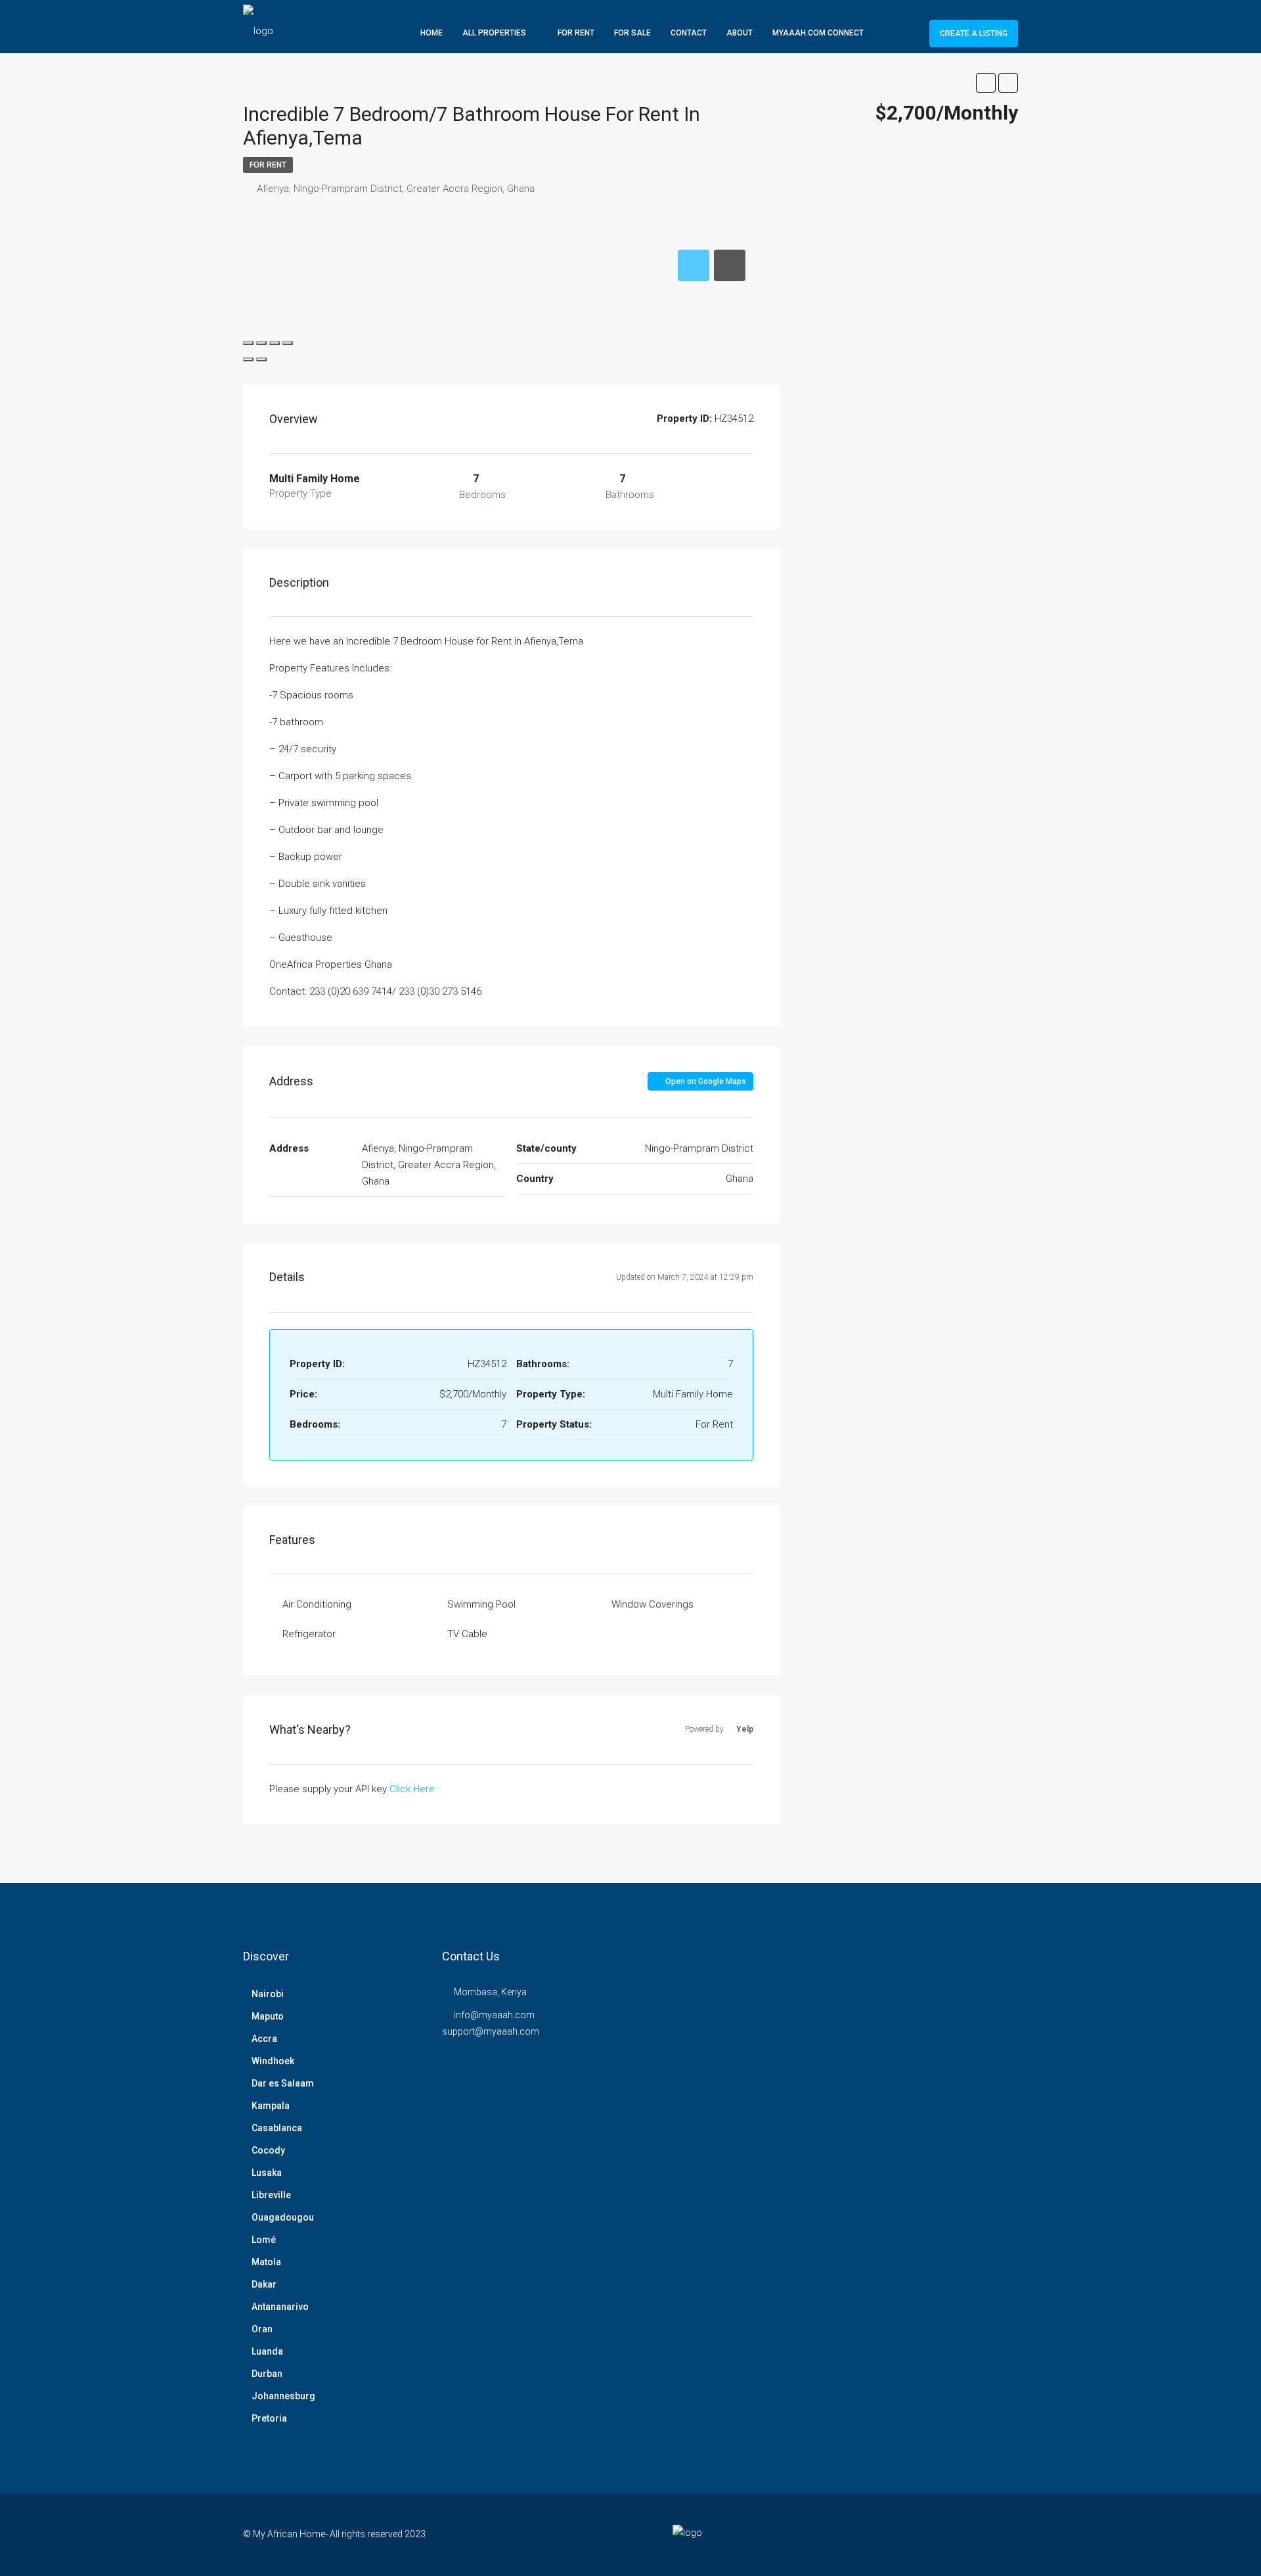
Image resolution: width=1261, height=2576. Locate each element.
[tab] (694, 265)
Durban (267, 2374)
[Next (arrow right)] (261, 359)
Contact (689, 33)
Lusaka (267, 2173)
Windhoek (273, 2061)
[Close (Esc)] (248, 343)
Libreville (271, 2195)
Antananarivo (280, 2307)
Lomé (264, 2240)
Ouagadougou (283, 2217)
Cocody (268, 2150)
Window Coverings (653, 1604)
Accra (264, 2039)
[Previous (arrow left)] (248, 359)
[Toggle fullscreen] (275, 343)
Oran (262, 2329)
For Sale (632, 33)
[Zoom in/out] (288, 343)
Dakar (264, 2284)
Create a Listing (974, 34)
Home (431, 33)
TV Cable (467, 1634)
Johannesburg (283, 2396)
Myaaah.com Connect (818, 33)
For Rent (576, 33)
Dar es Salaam (283, 2083)
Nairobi (268, 1994)
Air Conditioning (317, 1604)
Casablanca (277, 2128)
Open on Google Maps (705, 1081)
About (740, 33)
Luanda (267, 2351)
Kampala (271, 2106)
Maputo (268, 2016)
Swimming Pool (481, 1604)
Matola (266, 2262)
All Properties (494, 33)
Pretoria (269, 2418)
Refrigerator (309, 1634)
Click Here (412, 1789)
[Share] (261, 343)
